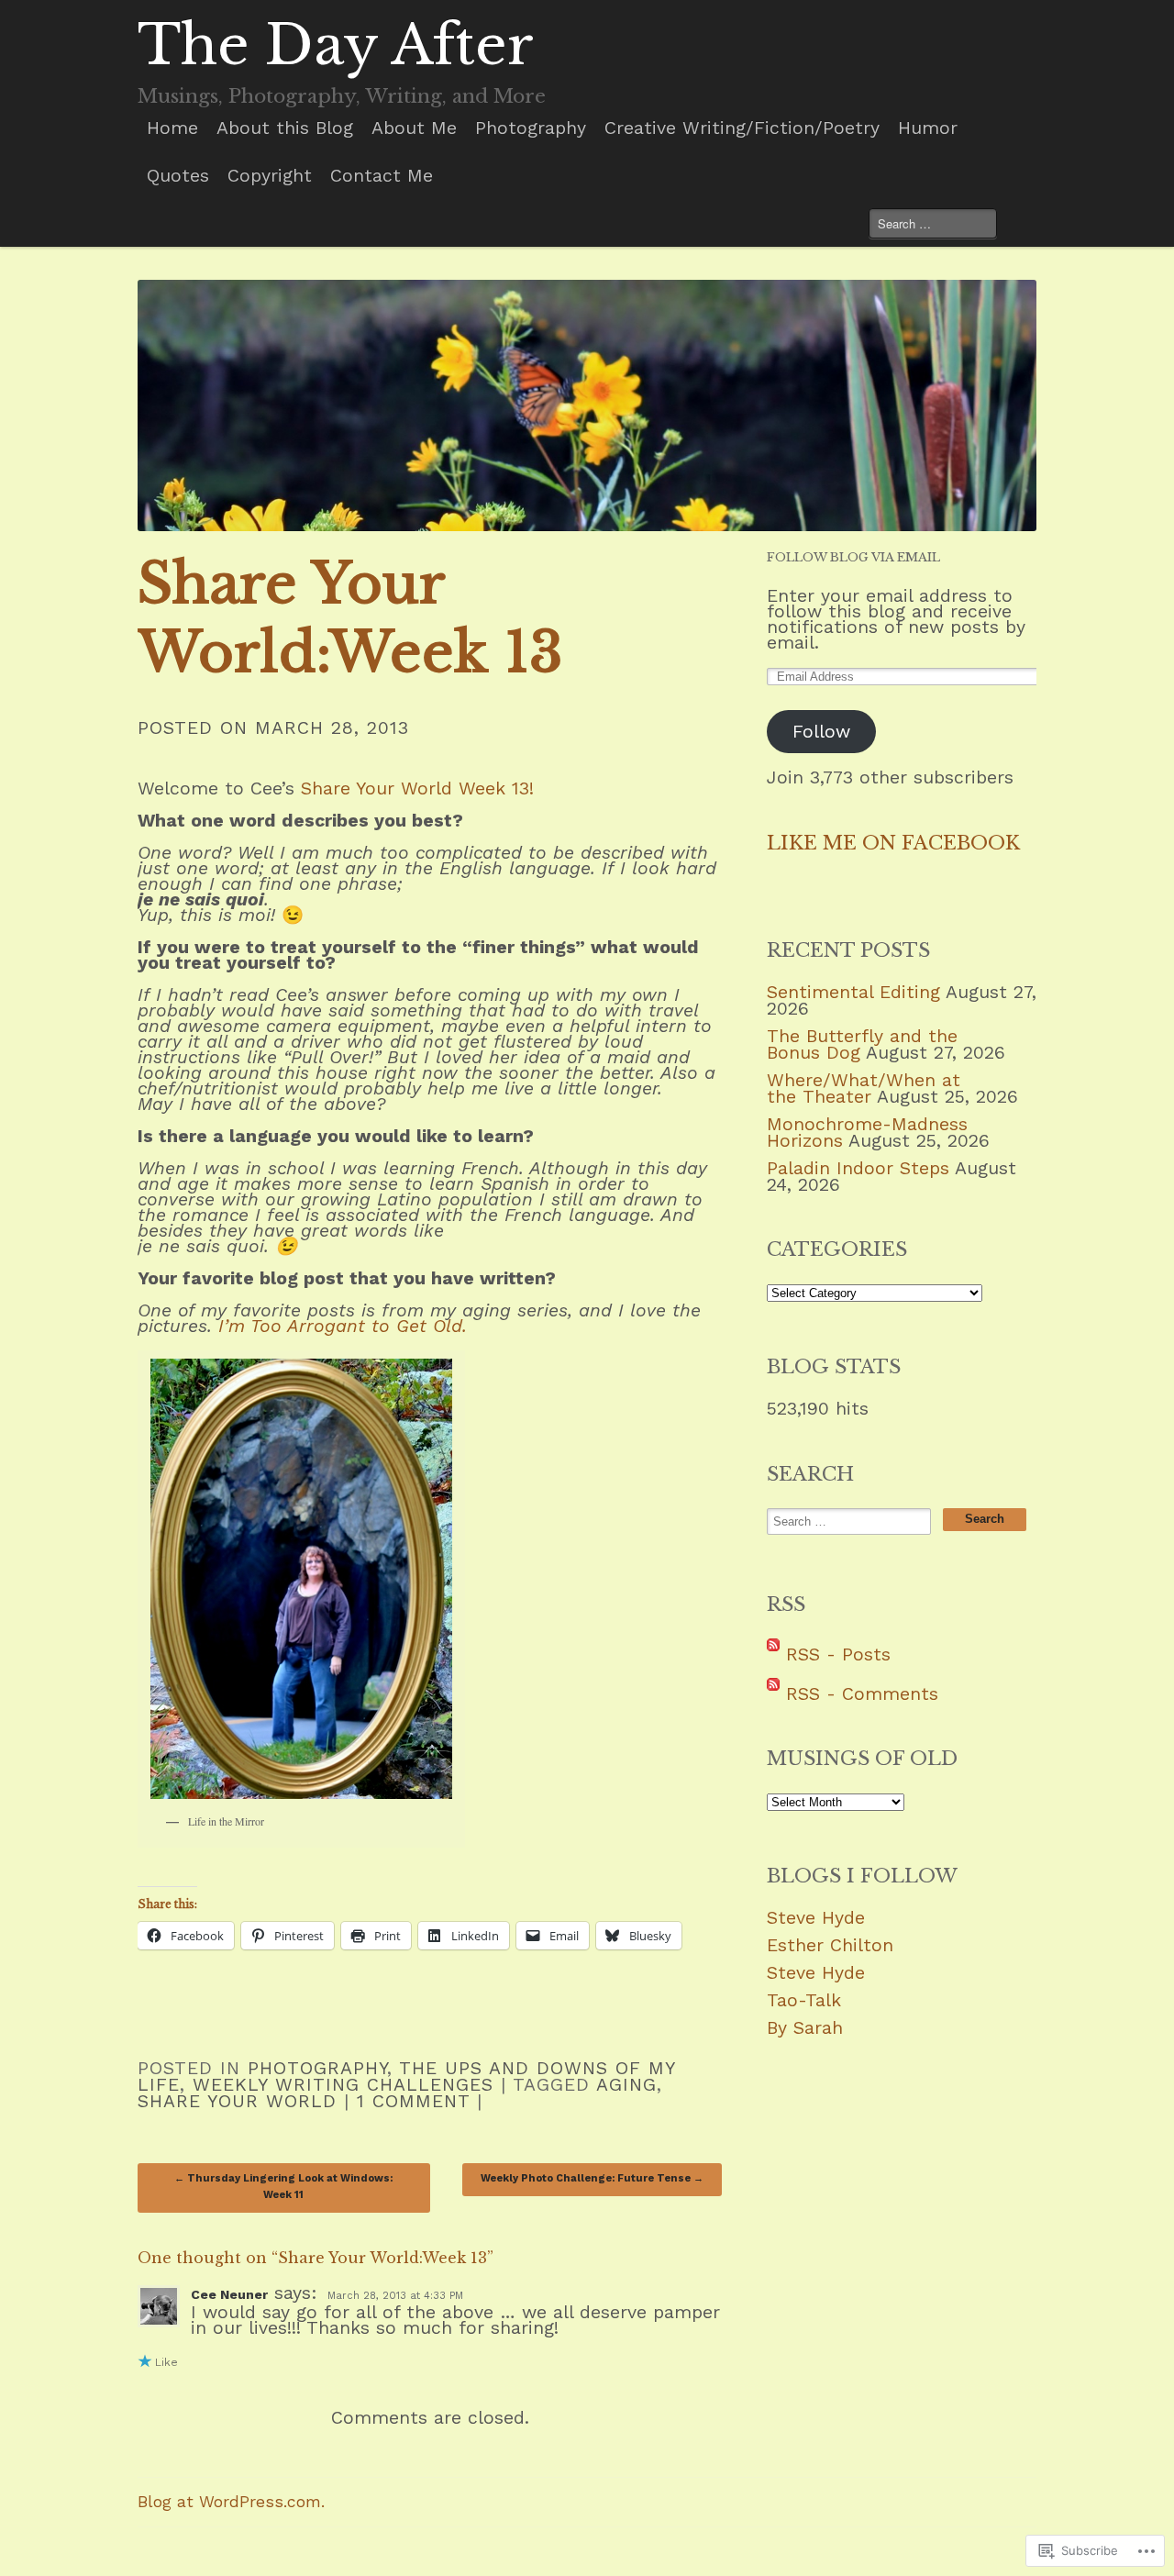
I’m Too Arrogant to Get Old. (343, 1326)
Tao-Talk (804, 2000)
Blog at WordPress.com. (231, 2502)
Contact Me (382, 176)
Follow (821, 732)
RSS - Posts (838, 1654)
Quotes (178, 176)
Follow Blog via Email (853, 557)
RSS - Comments (862, 1694)
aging (626, 2085)
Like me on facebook (893, 843)
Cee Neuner (229, 2294)
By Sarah (805, 2028)
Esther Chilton (830, 1945)
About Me (414, 128)
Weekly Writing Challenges (343, 2085)
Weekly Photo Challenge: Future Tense (592, 2178)
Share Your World (237, 2101)
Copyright (270, 176)
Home (172, 128)
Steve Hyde (816, 1918)
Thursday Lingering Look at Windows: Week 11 (283, 2187)
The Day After (336, 45)
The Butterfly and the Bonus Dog (862, 1044)
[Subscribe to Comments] (773, 1694)
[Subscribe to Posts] (773, 1654)
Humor (928, 128)
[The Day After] (587, 405)
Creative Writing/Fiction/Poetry (742, 128)
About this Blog (285, 128)
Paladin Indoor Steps (858, 1168)
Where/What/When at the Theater (864, 1088)
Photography (531, 128)
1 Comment (413, 2101)
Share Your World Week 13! (417, 788)
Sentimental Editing (853, 992)
